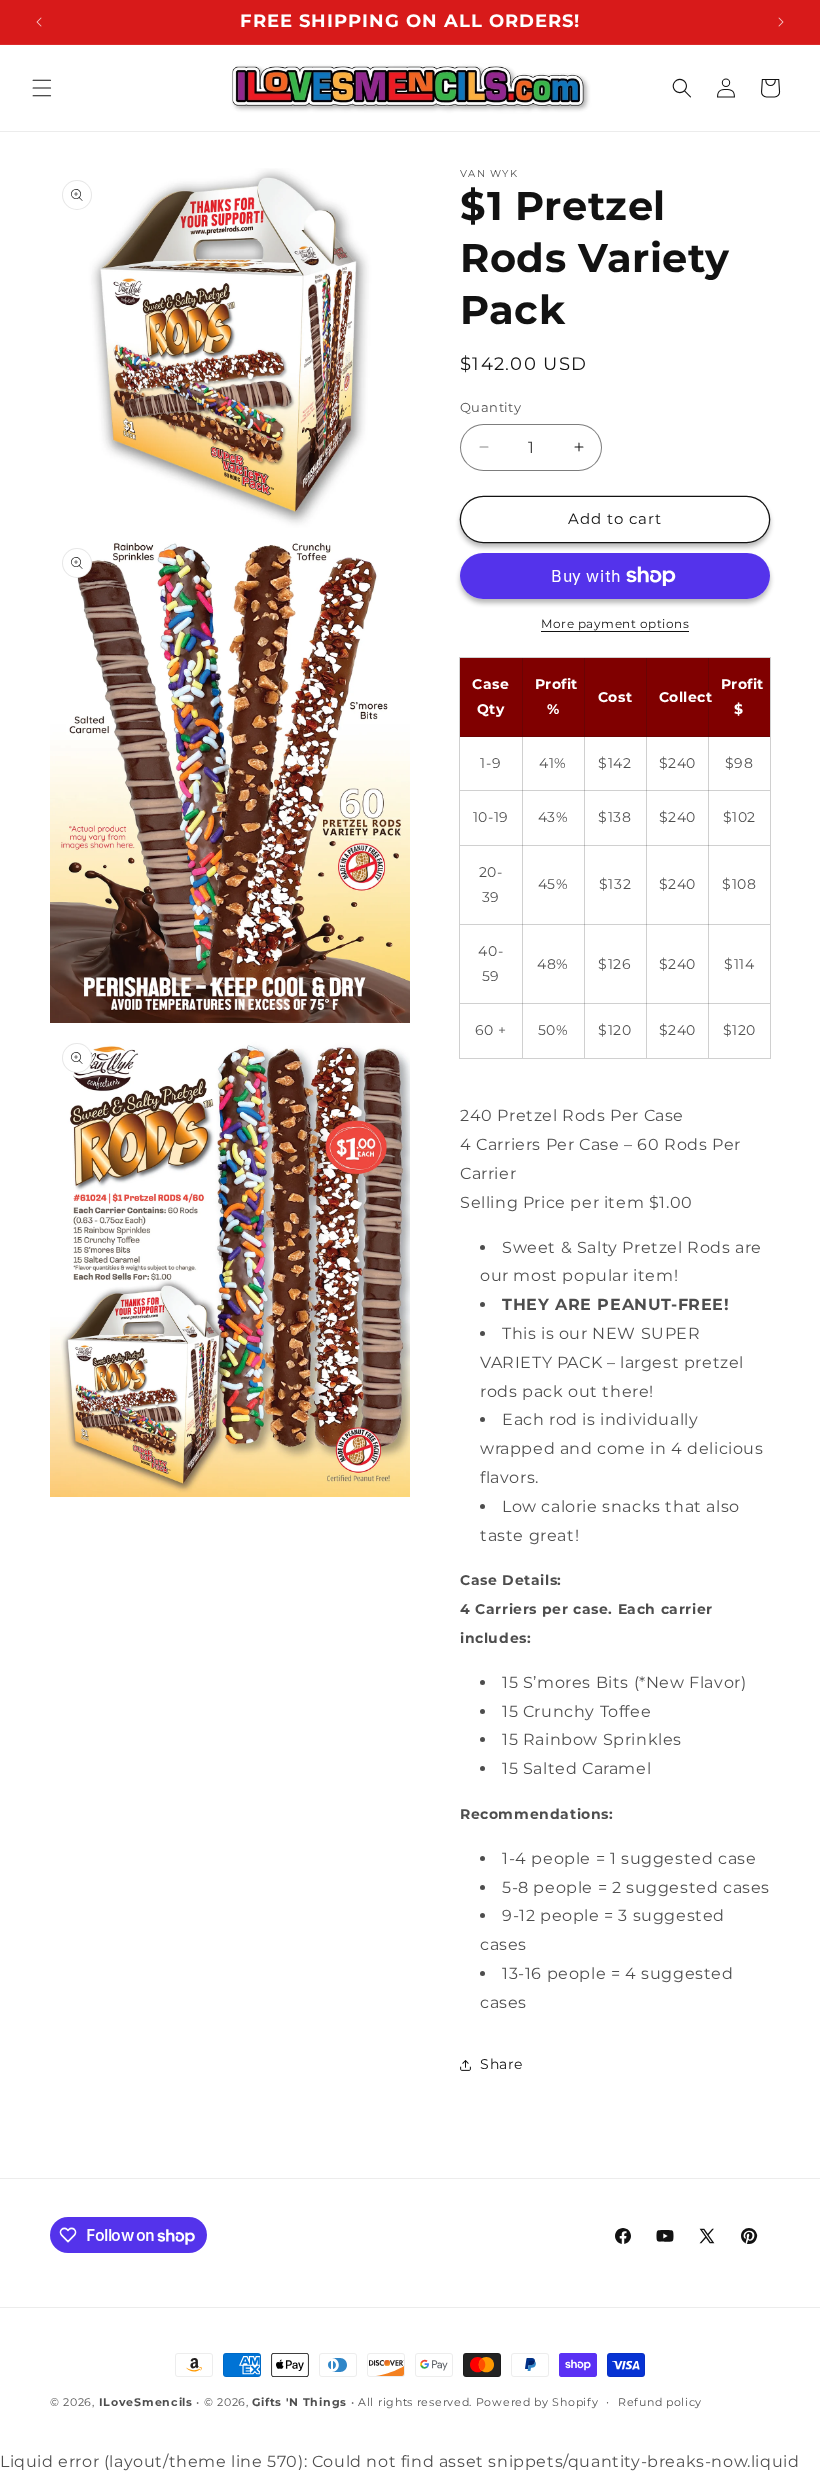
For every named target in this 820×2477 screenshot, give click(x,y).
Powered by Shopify (537, 2402)
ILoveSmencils (146, 2402)
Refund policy (660, 2402)
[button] (42, 88)
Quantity (490, 407)
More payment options (615, 623)
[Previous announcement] (39, 22)
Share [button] (501, 2064)
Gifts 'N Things (299, 2402)
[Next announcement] (781, 22)
